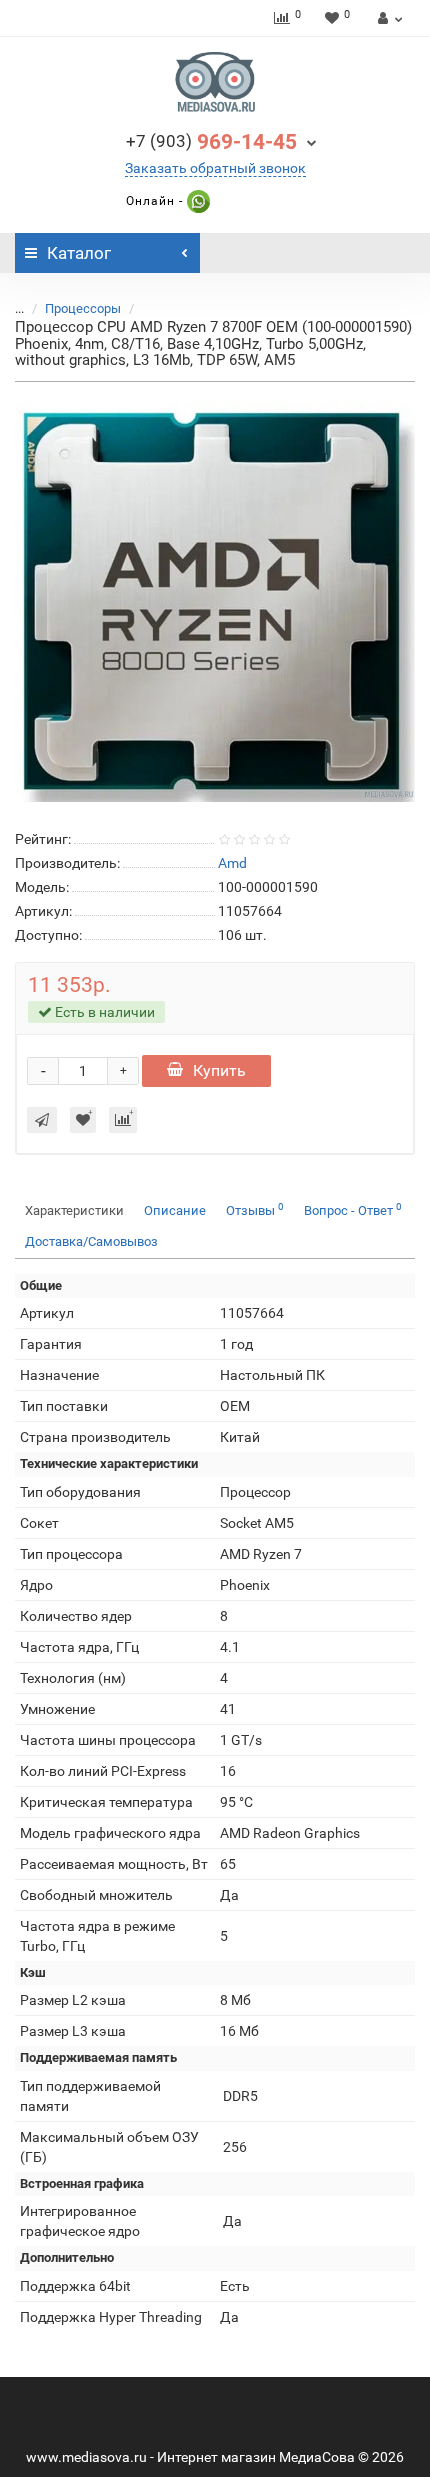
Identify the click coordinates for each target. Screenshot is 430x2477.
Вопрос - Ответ (353, 1209)
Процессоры (83, 308)
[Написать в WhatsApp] (196, 201)
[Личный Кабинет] (387, 18)
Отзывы (255, 1209)
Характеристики (74, 1210)
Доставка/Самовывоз (91, 1241)
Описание (175, 1210)
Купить (219, 1070)
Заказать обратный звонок (215, 168)
